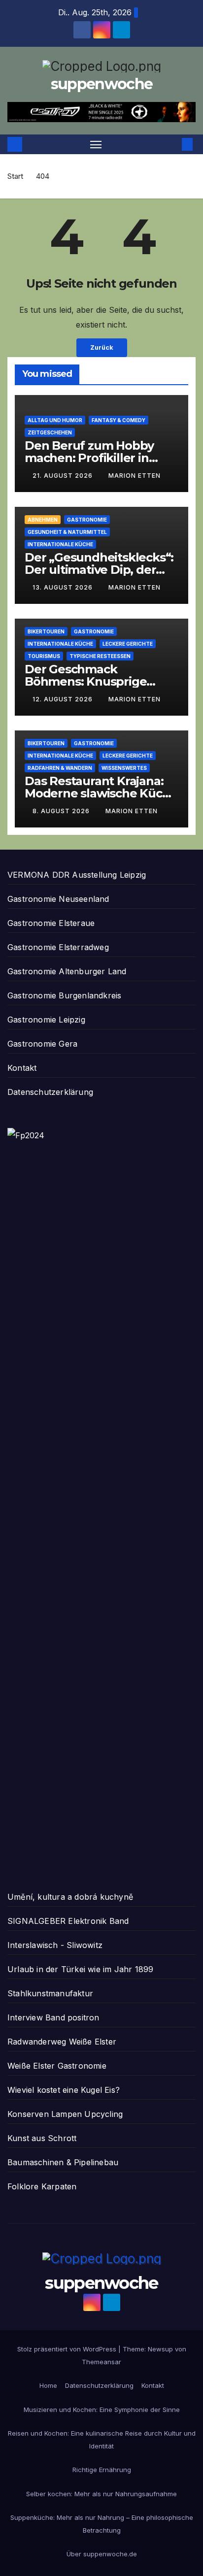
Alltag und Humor (55, 420)
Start (15, 176)
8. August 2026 (62, 811)
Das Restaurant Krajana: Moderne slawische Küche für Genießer (101, 793)
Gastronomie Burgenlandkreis (64, 995)
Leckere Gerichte (128, 644)
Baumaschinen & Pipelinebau (63, 2162)
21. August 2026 (64, 476)
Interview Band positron (53, 2017)
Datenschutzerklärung (50, 1092)
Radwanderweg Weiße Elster (62, 2042)
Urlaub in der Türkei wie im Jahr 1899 (80, 1969)
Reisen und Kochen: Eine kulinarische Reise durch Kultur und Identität (102, 2440)
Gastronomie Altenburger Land (67, 971)
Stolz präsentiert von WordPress (68, 2349)
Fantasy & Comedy (118, 420)
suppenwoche (101, 84)
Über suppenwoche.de (102, 2554)
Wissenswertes (124, 768)
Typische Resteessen (100, 656)
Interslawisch (33, 1945)
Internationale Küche (60, 544)
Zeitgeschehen (50, 432)
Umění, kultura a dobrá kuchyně (70, 1897)
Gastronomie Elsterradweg (58, 947)
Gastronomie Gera (42, 1044)
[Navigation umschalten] (96, 144)
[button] (172, 144)
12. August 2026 (64, 699)
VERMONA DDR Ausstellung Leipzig (77, 875)
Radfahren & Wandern (60, 768)
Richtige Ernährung (102, 2470)
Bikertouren (46, 631)
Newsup (160, 2349)
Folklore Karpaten (42, 2186)
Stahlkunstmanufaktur (50, 1993)
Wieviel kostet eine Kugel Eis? (64, 2090)
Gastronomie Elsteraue (51, 923)
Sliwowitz (85, 1945)
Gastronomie (87, 520)
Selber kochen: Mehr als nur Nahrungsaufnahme (101, 2494)
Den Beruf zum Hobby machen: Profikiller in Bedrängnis (89, 458)
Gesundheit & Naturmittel (67, 532)
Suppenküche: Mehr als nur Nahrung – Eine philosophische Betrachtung (102, 2524)
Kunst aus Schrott (42, 2138)
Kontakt (22, 1068)
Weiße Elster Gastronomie (57, 2066)
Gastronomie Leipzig (46, 1020)
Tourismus (44, 656)
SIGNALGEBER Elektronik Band (68, 1921)
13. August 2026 (64, 587)
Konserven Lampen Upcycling (65, 2114)
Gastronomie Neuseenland (58, 899)
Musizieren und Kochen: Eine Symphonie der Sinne (102, 2410)
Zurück (102, 347)
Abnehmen (43, 520)
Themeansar (101, 2362)
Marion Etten (135, 476)
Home (48, 2385)
